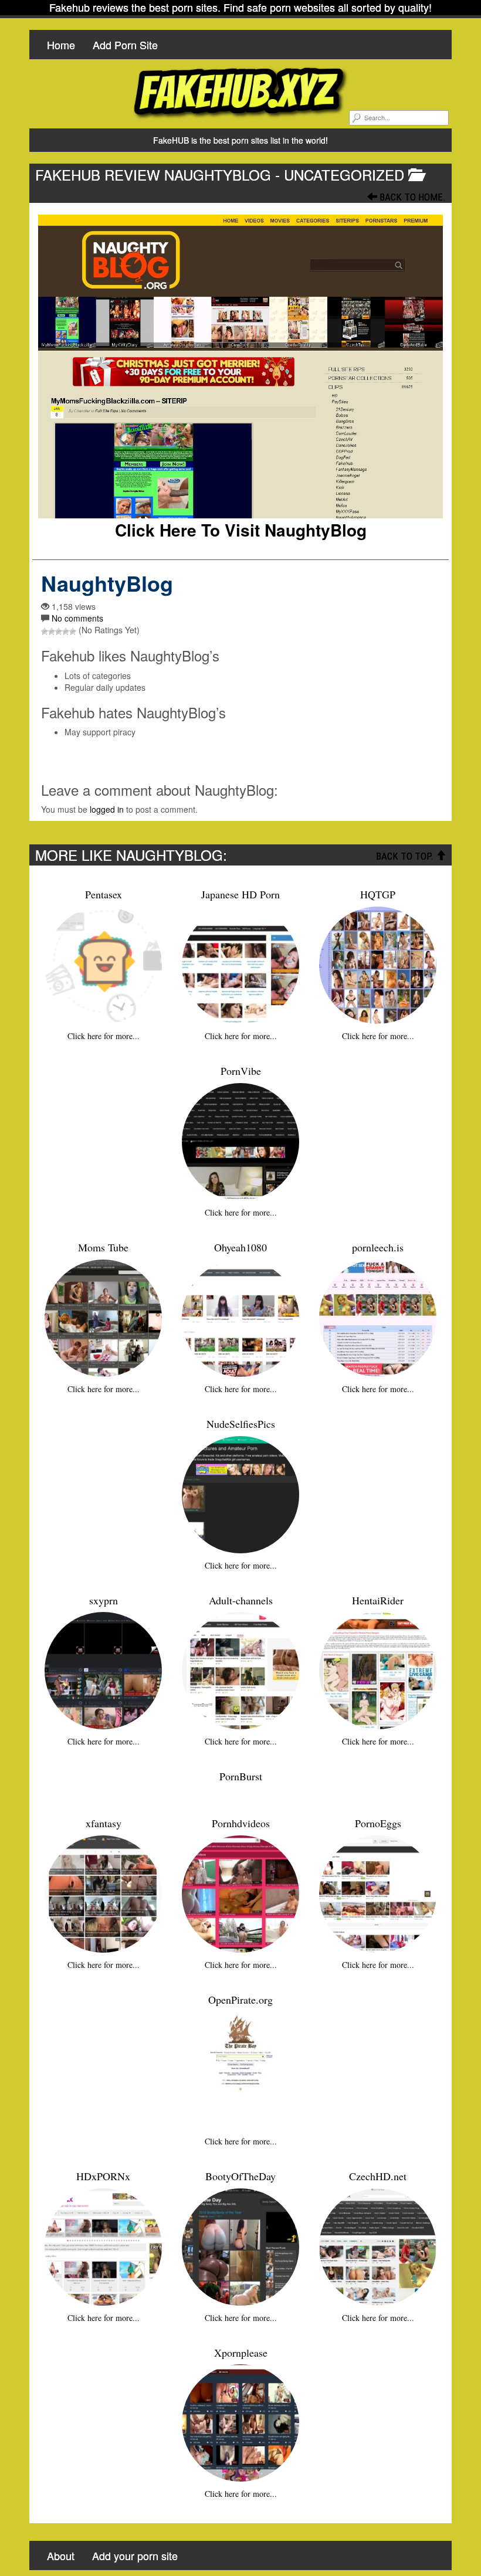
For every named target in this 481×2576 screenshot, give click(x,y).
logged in (107, 809)
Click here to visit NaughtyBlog (241, 530)
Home (61, 45)
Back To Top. (406, 856)
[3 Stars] (59, 632)
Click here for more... (104, 1036)
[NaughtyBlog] (240, 366)
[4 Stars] (66, 632)
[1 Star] (45, 632)
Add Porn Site (125, 45)
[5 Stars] (73, 632)
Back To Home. (411, 197)
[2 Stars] (52, 632)
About (61, 2555)
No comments (77, 618)
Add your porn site (135, 2555)
